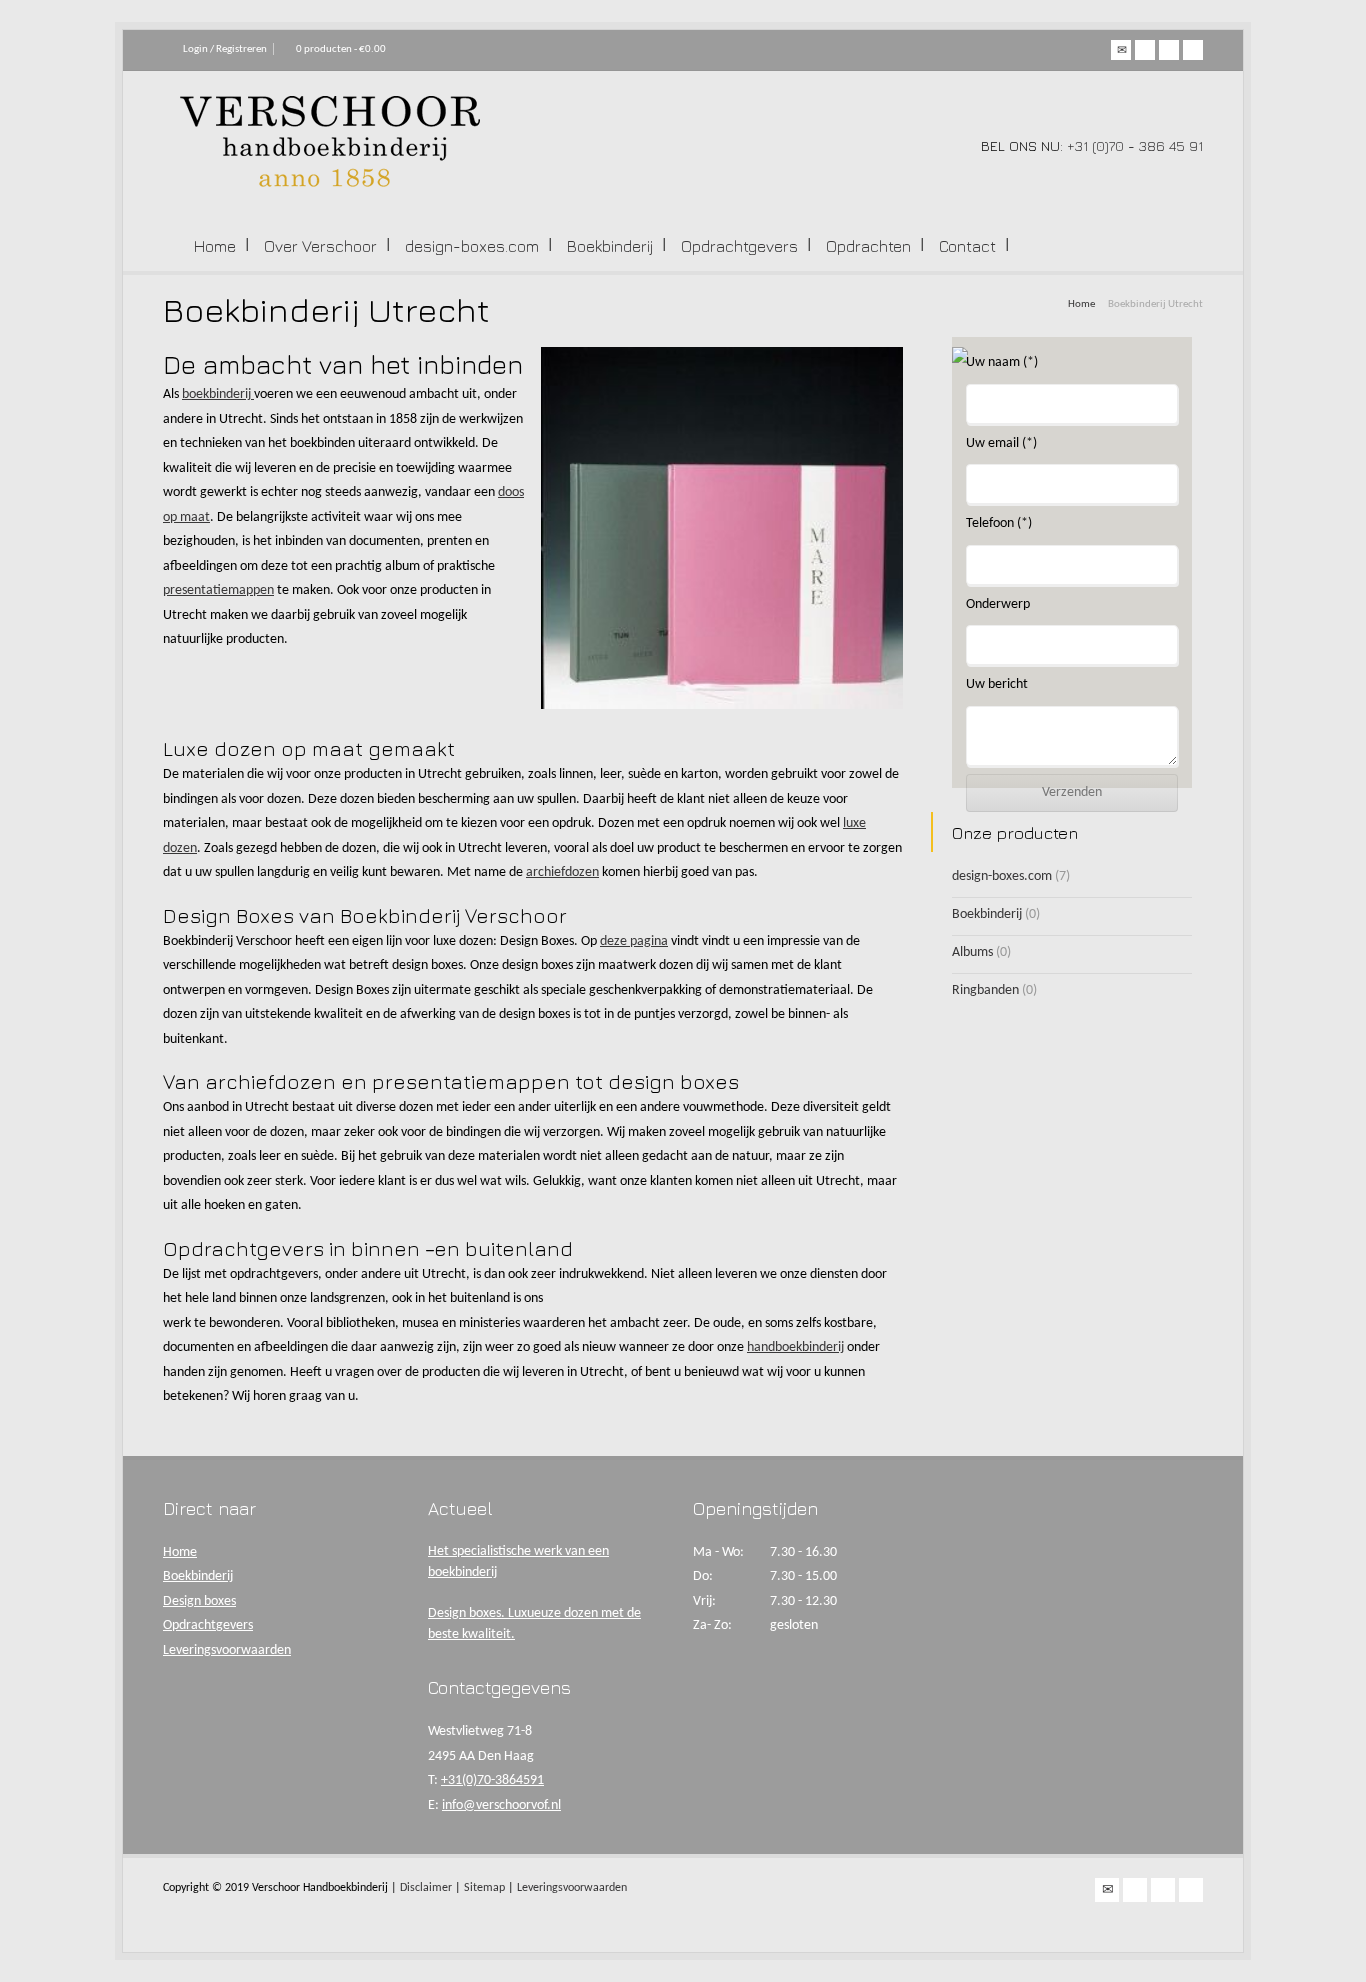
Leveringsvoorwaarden (227, 1650)
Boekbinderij (610, 246)
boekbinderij (218, 394)
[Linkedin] (1193, 50)
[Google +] (1169, 50)
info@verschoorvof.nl (501, 1805)
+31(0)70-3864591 (492, 1780)
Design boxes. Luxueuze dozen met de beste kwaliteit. (534, 1624)
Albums (972, 952)
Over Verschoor (320, 246)
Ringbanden (985, 990)
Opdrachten (868, 246)
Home (215, 246)
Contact (967, 246)
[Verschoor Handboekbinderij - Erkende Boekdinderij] (330, 183)
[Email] (1121, 50)
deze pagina (634, 941)
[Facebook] (1145, 50)
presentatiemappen (218, 590)
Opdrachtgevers (739, 246)
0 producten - (341, 49)
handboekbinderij (795, 1347)
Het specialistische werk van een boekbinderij (518, 1562)
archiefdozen (562, 872)
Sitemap (484, 1888)
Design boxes (199, 1601)
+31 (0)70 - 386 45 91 (1135, 145)
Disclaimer (426, 1888)
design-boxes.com (472, 246)
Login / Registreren (225, 49)
